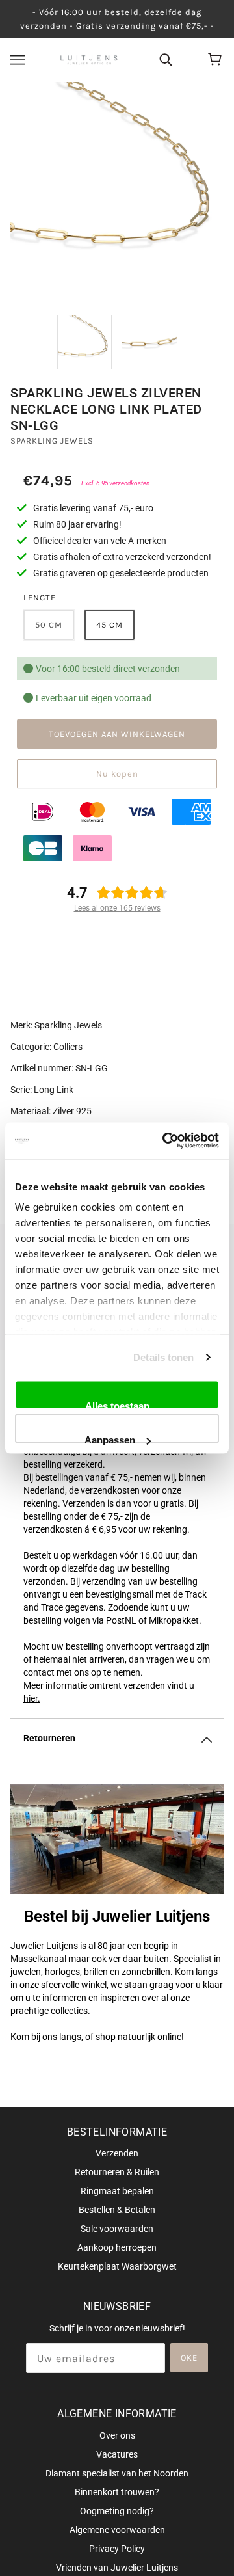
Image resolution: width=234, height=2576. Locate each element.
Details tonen (163, 1357)
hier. (32, 1698)
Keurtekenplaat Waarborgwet (117, 2266)
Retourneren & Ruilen (117, 2172)
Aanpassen (110, 1439)
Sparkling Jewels (52, 441)
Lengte (40, 597)
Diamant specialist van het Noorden (117, 2473)
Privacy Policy (117, 2549)
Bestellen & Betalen (117, 2210)
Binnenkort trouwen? (117, 2492)
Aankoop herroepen (117, 2247)
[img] (166, 59)
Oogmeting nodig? (117, 2511)
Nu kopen (117, 774)
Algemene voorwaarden (117, 2530)
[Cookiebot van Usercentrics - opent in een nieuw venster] (165, 1141)
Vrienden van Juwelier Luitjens (117, 2568)
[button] (117, 1738)
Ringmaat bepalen (117, 2191)
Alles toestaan (117, 1404)
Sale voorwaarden (117, 2229)
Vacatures (117, 2454)
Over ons (117, 2435)
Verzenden (117, 2153)
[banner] (89, 59)
